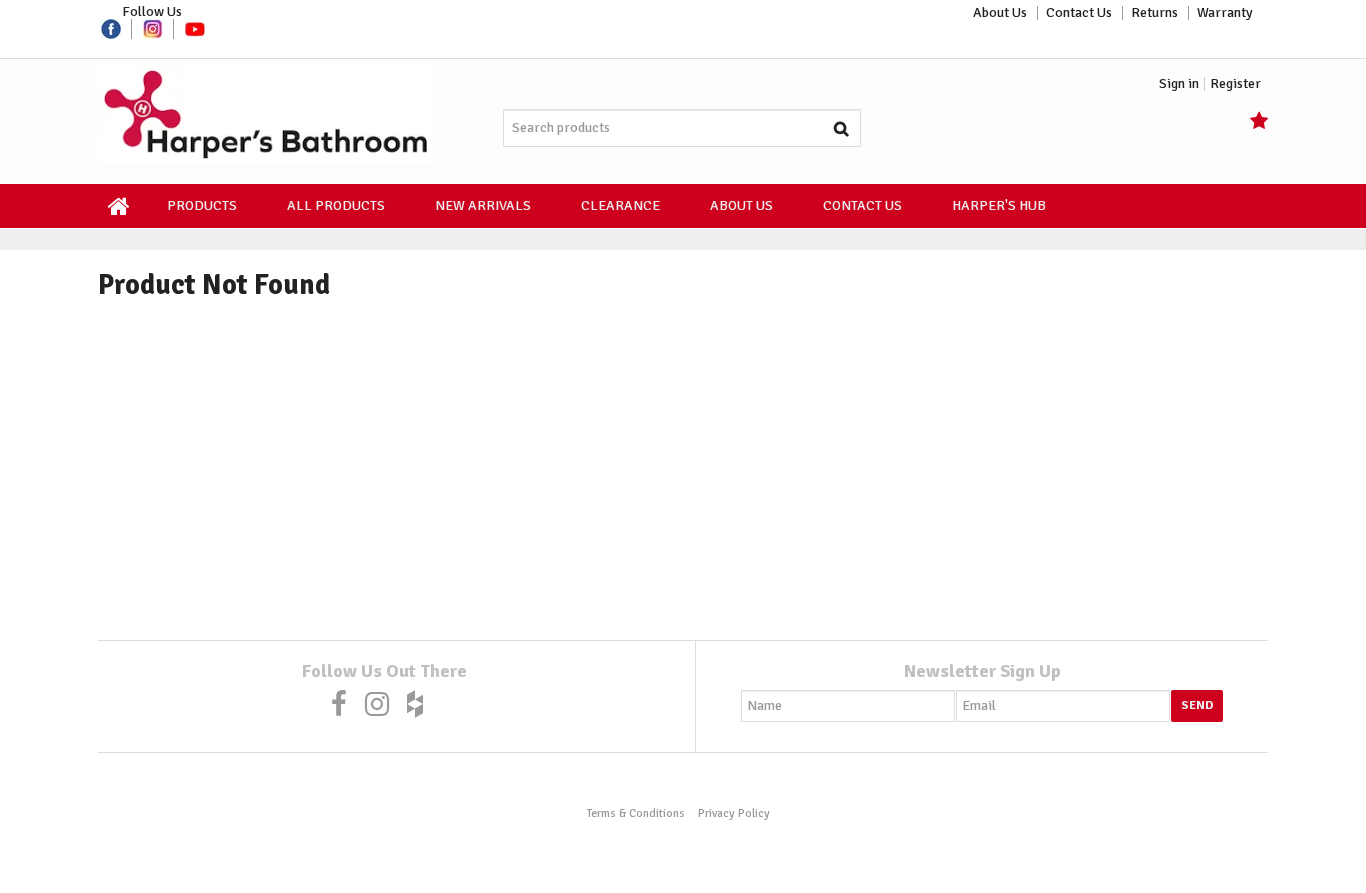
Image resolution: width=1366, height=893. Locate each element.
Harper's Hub (999, 205)
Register (1235, 84)
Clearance (620, 205)
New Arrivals (483, 205)
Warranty (1225, 13)
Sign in (1179, 84)
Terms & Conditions (635, 813)
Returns (1154, 13)
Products (202, 205)
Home (120, 206)
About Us (1000, 13)
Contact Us (1079, 13)
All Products (336, 205)
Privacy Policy (734, 813)
